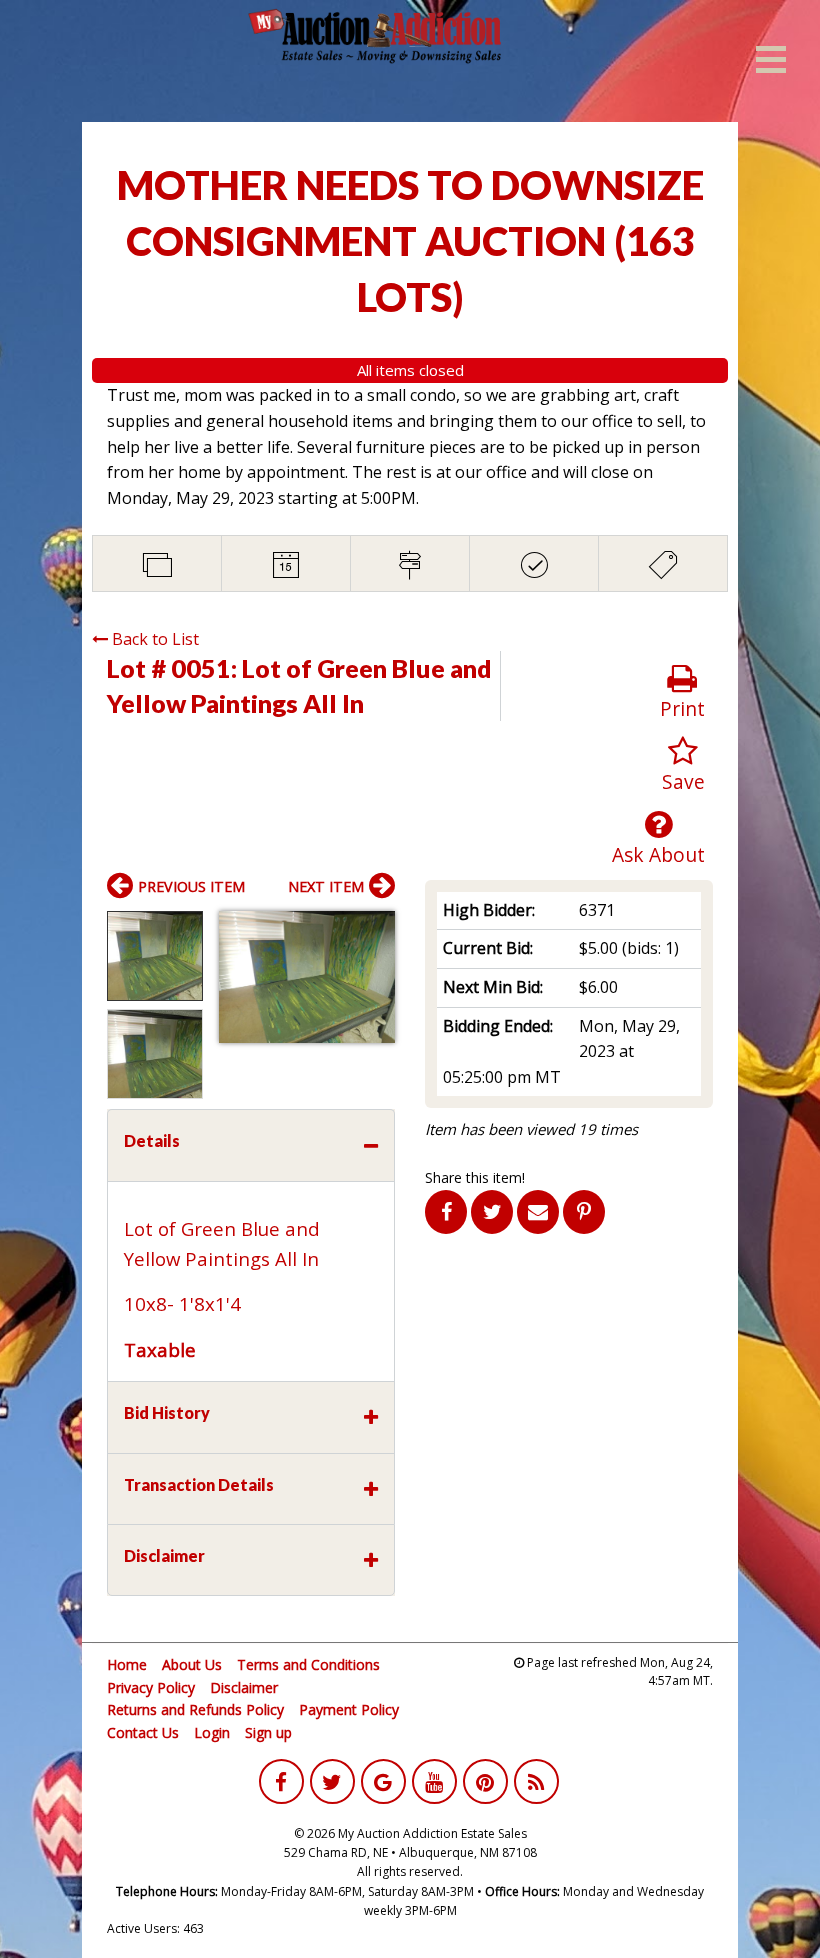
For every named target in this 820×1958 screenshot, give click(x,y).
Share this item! (475, 1177)
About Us (192, 1664)
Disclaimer (244, 1687)
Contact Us (143, 1732)
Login (212, 1732)
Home (127, 1664)
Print (682, 708)
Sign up (268, 1732)
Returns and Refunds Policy (195, 1709)
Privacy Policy (151, 1687)
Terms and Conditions (308, 1664)
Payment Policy (349, 1709)
